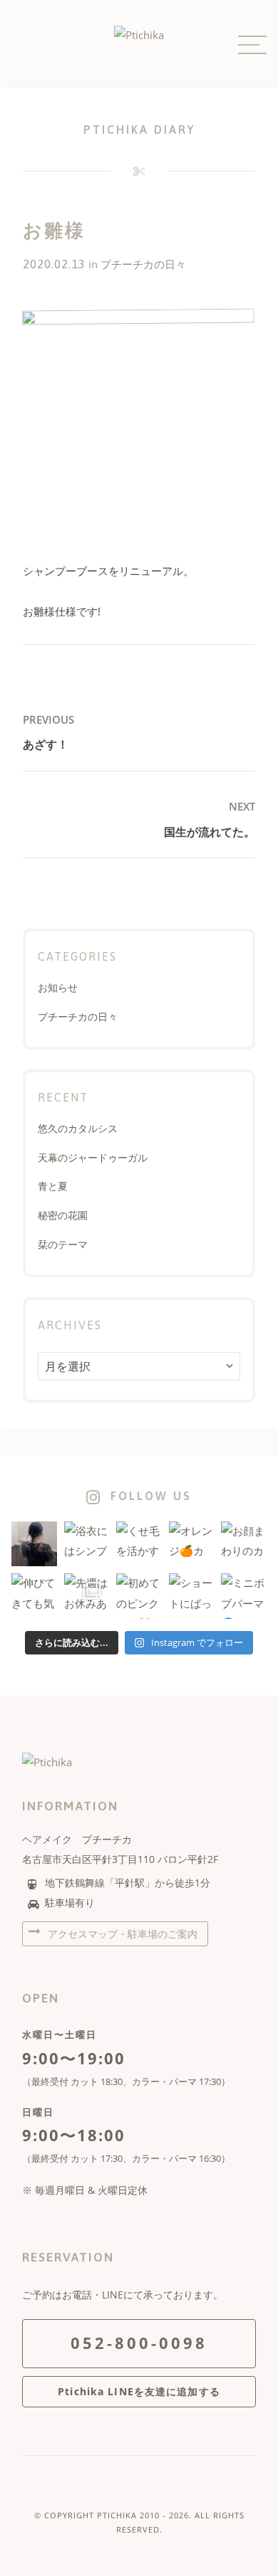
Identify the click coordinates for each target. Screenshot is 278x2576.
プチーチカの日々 (143, 264)
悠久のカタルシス (78, 1128)
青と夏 (53, 1186)
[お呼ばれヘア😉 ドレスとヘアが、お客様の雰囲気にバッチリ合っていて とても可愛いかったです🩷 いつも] (34, 1544)
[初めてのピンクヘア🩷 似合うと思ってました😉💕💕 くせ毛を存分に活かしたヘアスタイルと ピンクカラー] (139, 1596)
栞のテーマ (63, 1244)
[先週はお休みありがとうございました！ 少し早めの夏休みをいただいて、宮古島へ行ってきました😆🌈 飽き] (87, 1596)
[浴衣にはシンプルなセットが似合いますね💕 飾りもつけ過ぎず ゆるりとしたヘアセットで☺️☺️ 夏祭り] (87, 1544)
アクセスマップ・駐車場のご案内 (121, 1934)
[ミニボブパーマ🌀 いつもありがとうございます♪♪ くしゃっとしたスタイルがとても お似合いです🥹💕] (244, 1596)
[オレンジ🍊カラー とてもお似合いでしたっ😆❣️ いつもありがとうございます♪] (192, 1544)
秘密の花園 (63, 1215)
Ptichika (117, 2515)
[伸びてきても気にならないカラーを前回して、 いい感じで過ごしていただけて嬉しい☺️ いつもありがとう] (34, 1596)
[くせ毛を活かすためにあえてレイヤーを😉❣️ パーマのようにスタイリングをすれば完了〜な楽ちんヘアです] (139, 1544)
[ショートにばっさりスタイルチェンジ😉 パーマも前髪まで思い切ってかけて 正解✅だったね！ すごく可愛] (192, 1596)
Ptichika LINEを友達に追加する (139, 2391)
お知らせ (58, 987)
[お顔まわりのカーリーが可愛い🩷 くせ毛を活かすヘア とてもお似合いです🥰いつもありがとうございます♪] (244, 1544)
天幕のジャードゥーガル (93, 1157)
